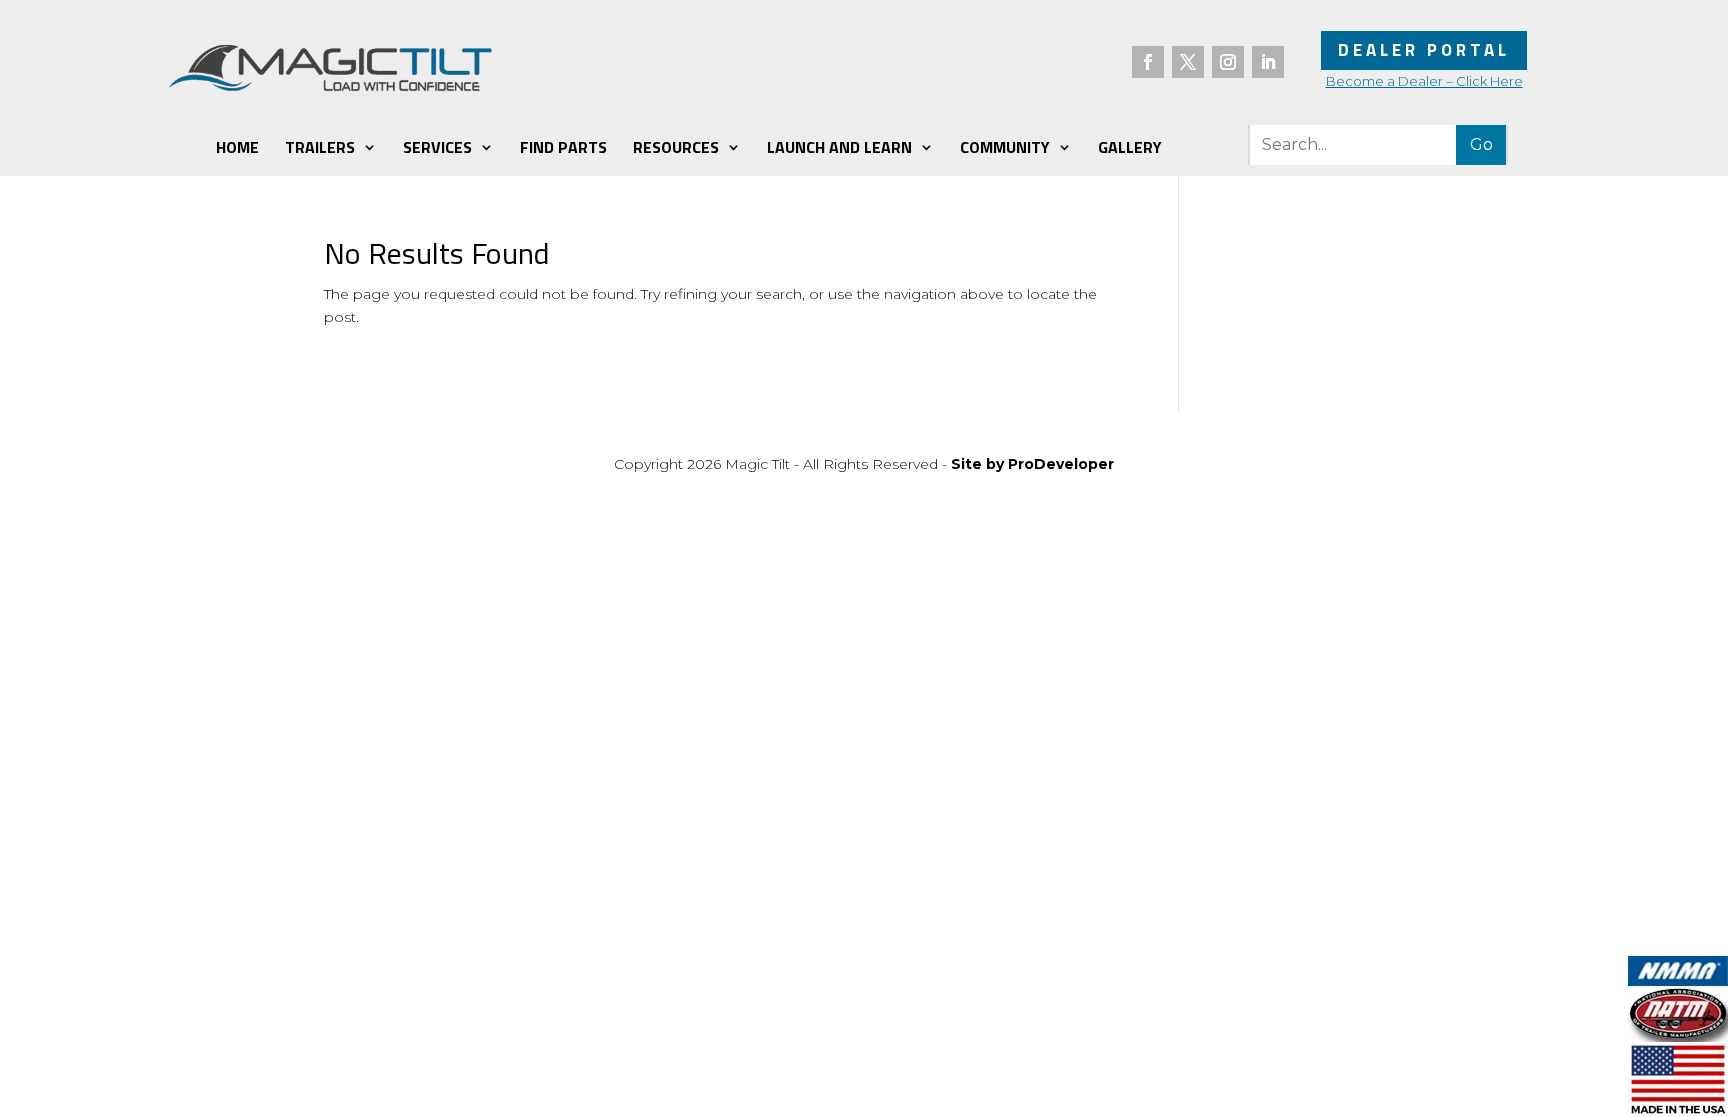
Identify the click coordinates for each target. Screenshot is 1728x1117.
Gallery (1130, 147)
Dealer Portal (1424, 50)
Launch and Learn (839, 147)
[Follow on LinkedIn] (1268, 62)
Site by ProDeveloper (1032, 464)
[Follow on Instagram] (1228, 62)
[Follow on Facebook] (1148, 62)
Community (1005, 147)
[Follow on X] (1188, 62)
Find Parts (563, 147)
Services (437, 147)
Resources (676, 147)
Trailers (320, 147)
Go (1481, 144)
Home (237, 147)
